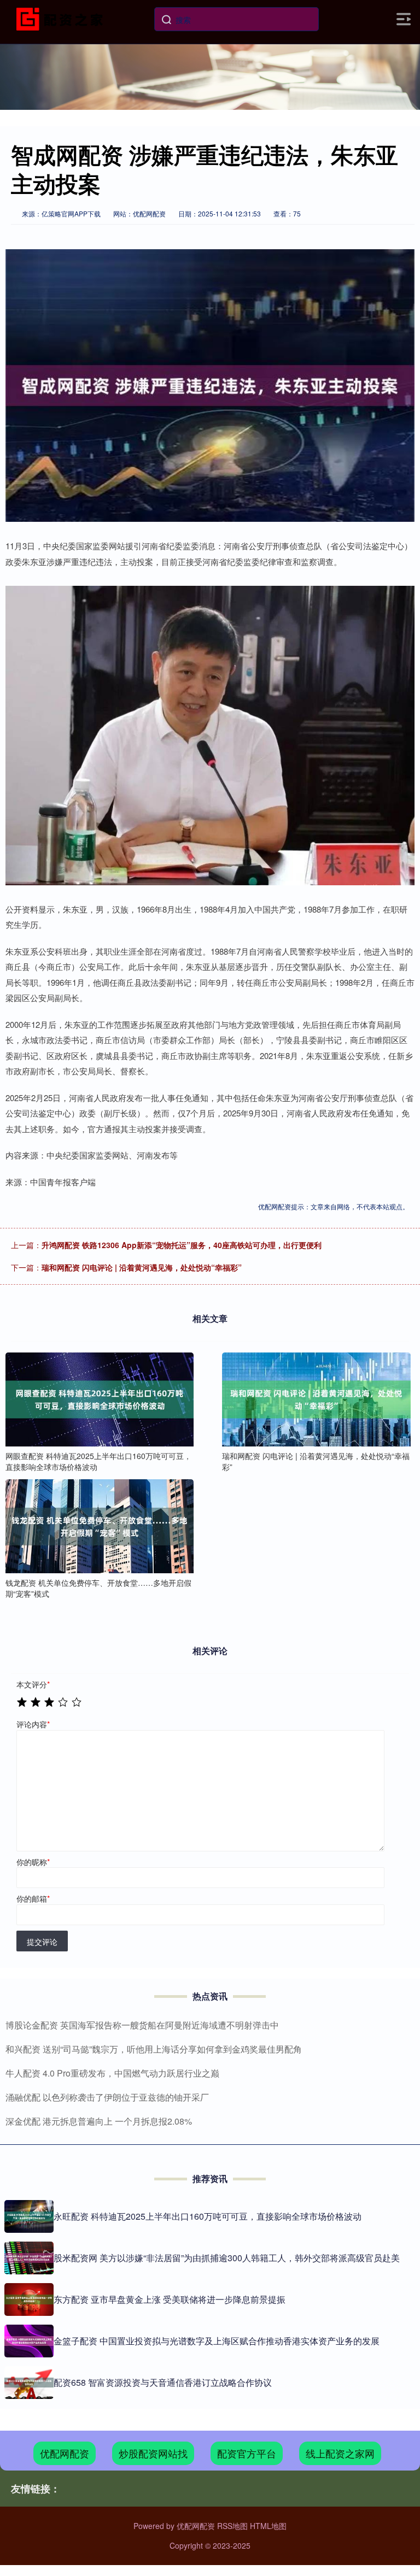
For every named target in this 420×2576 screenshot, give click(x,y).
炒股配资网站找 (153, 2453)
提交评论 (42, 1942)
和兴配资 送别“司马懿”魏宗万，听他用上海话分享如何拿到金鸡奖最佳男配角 (154, 2049)
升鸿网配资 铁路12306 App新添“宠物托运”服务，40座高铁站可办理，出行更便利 (182, 1245)
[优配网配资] (62, 18)
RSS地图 (232, 2526)
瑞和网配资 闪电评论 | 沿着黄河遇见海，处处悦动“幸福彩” (142, 1267)
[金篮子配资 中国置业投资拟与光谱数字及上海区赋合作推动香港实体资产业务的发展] (29, 2341)
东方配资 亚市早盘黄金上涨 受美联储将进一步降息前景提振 (170, 2299)
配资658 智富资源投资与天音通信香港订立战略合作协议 (163, 2382)
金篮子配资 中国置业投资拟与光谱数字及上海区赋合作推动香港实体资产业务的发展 (217, 2341)
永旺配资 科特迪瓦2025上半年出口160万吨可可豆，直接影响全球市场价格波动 (208, 2216)
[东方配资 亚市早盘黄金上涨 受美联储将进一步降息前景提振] (29, 2299)
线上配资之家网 (340, 2453)
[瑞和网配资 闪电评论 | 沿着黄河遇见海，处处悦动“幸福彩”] (316, 1399)
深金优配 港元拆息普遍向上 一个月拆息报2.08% (99, 2121)
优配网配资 (65, 2453)
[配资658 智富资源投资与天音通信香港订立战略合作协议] (29, 2383)
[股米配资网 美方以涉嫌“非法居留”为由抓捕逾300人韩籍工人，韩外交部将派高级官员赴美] (29, 2258)
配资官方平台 (247, 2453)
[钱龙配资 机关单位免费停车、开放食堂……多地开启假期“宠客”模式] (100, 1526)
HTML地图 (268, 2526)
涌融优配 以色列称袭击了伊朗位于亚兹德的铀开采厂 (107, 2097)
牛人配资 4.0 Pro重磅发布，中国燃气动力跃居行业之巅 (112, 2073)
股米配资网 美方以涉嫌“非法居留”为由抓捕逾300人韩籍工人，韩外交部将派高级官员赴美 (227, 2258)
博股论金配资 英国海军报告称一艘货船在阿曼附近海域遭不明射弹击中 (142, 2025)
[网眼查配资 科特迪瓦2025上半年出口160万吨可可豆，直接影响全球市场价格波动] (100, 1399)
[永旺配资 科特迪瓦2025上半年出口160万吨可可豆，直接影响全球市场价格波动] (29, 2216)
